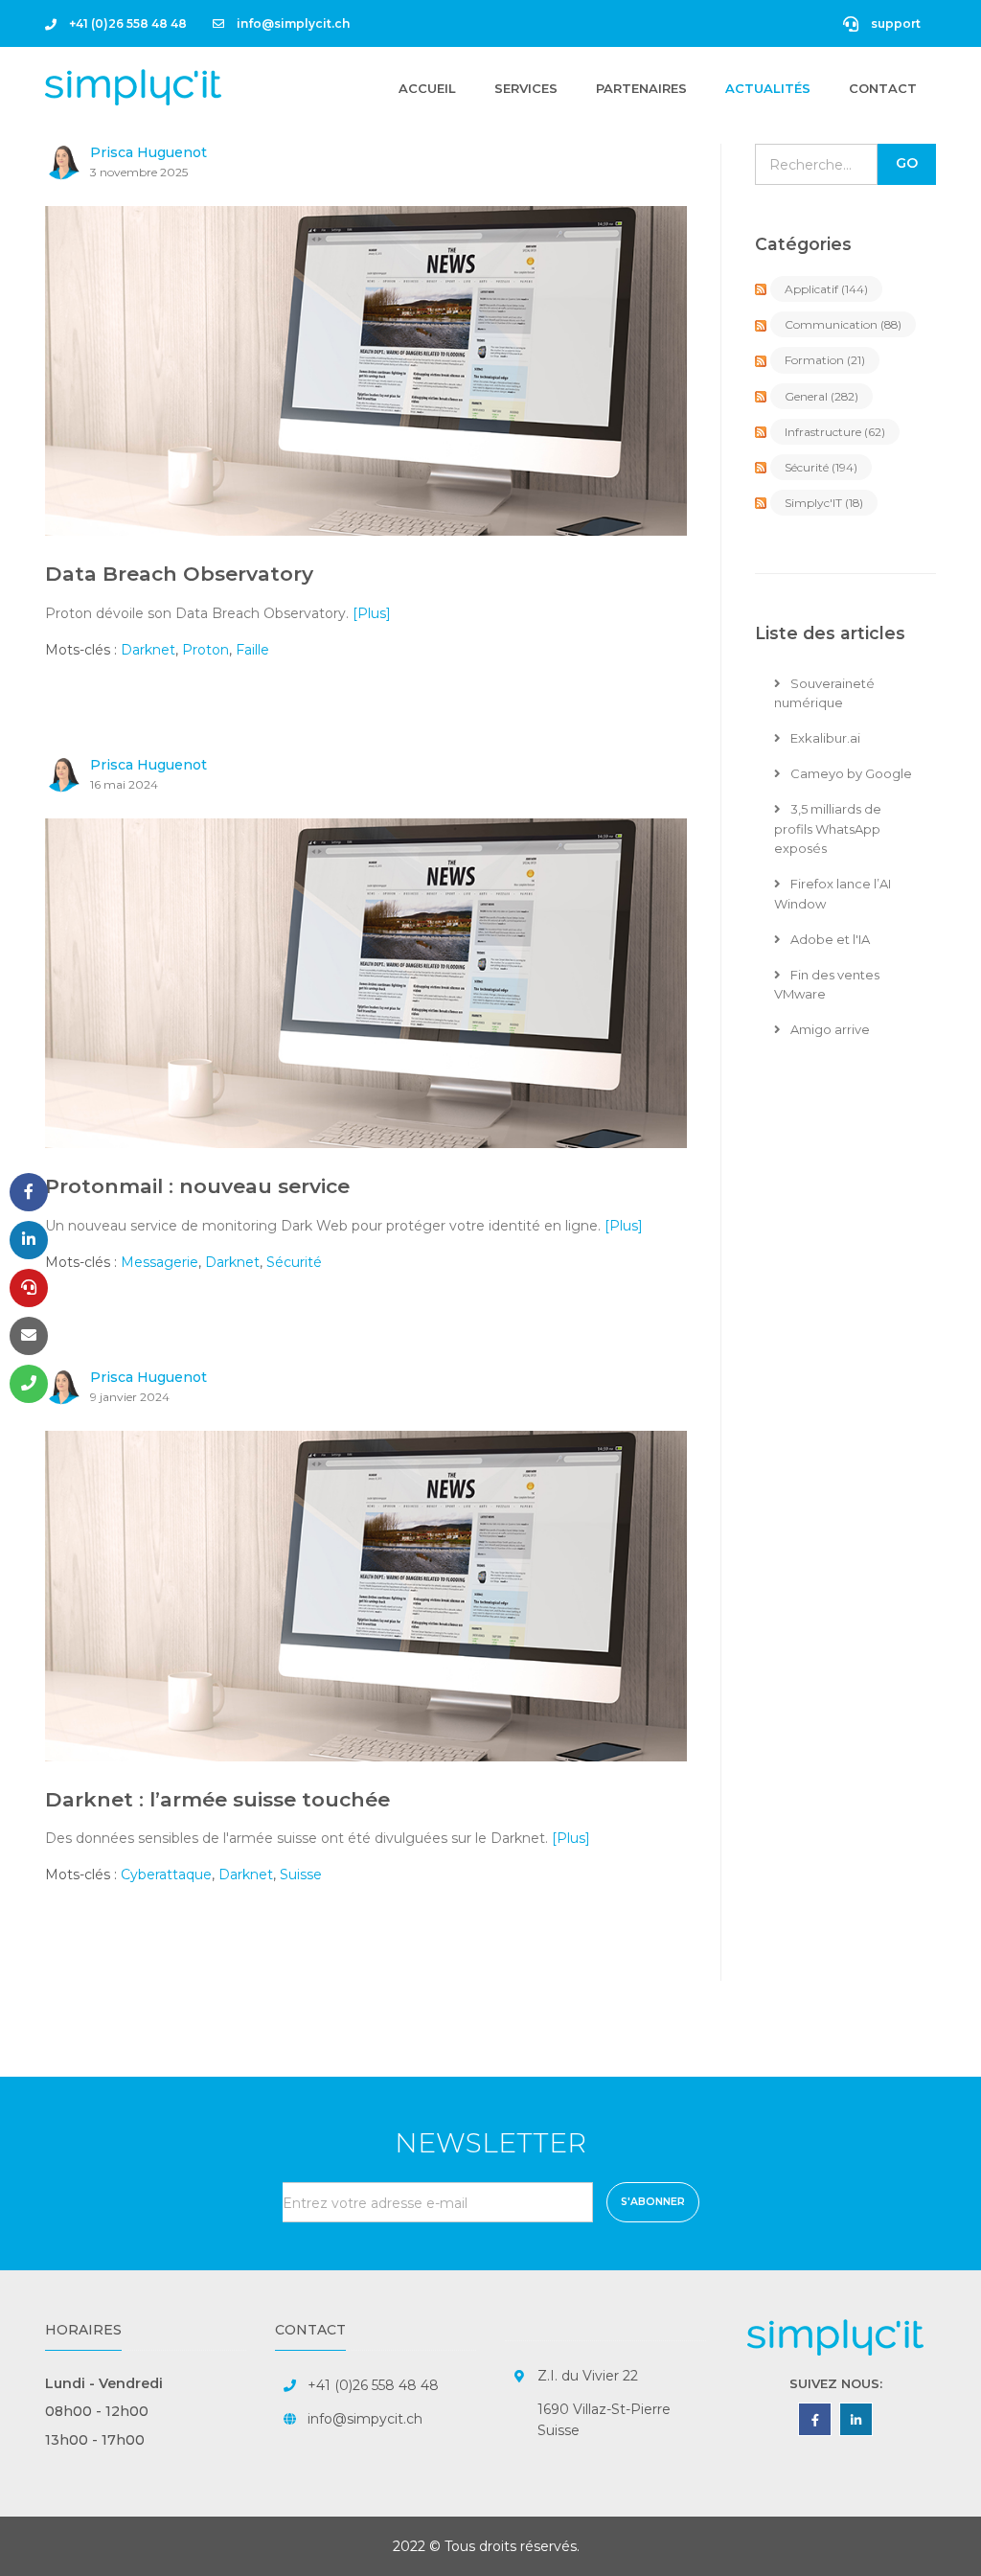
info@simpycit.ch (365, 2419)
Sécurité (294, 1262)
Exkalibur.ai (824, 738)
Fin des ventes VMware (827, 985)
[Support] (29, 1288)
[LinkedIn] (29, 1240)
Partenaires (641, 88)
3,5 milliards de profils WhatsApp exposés (828, 829)
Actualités (768, 88)
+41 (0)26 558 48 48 (126, 23)
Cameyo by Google (850, 773)
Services (526, 88)
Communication (843, 324)
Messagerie (160, 1262)
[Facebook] (29, 1192)
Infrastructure (835, 432)
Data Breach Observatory (179, 574)
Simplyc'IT (824, 503)
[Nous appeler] (29, 1384)
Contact (883, 88)
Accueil (427, 88)
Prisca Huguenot (148, 152)
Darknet (148, 650)
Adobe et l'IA (829, 939)
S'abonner (653, 2202)
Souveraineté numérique (824, 693)
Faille (252, 650)
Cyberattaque (166, 1874)
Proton (205, 650)
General (821, 396)
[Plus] (372, 613)
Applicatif (826, 289)
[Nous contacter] (29, 1336)
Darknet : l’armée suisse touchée (217, 1799)
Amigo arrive (829, 1029)
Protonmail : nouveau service (197, 1186)
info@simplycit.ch (292, 23)
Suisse (301, 1874)
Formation (825, 360)
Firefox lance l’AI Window (833, 894)
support (894, 23)
